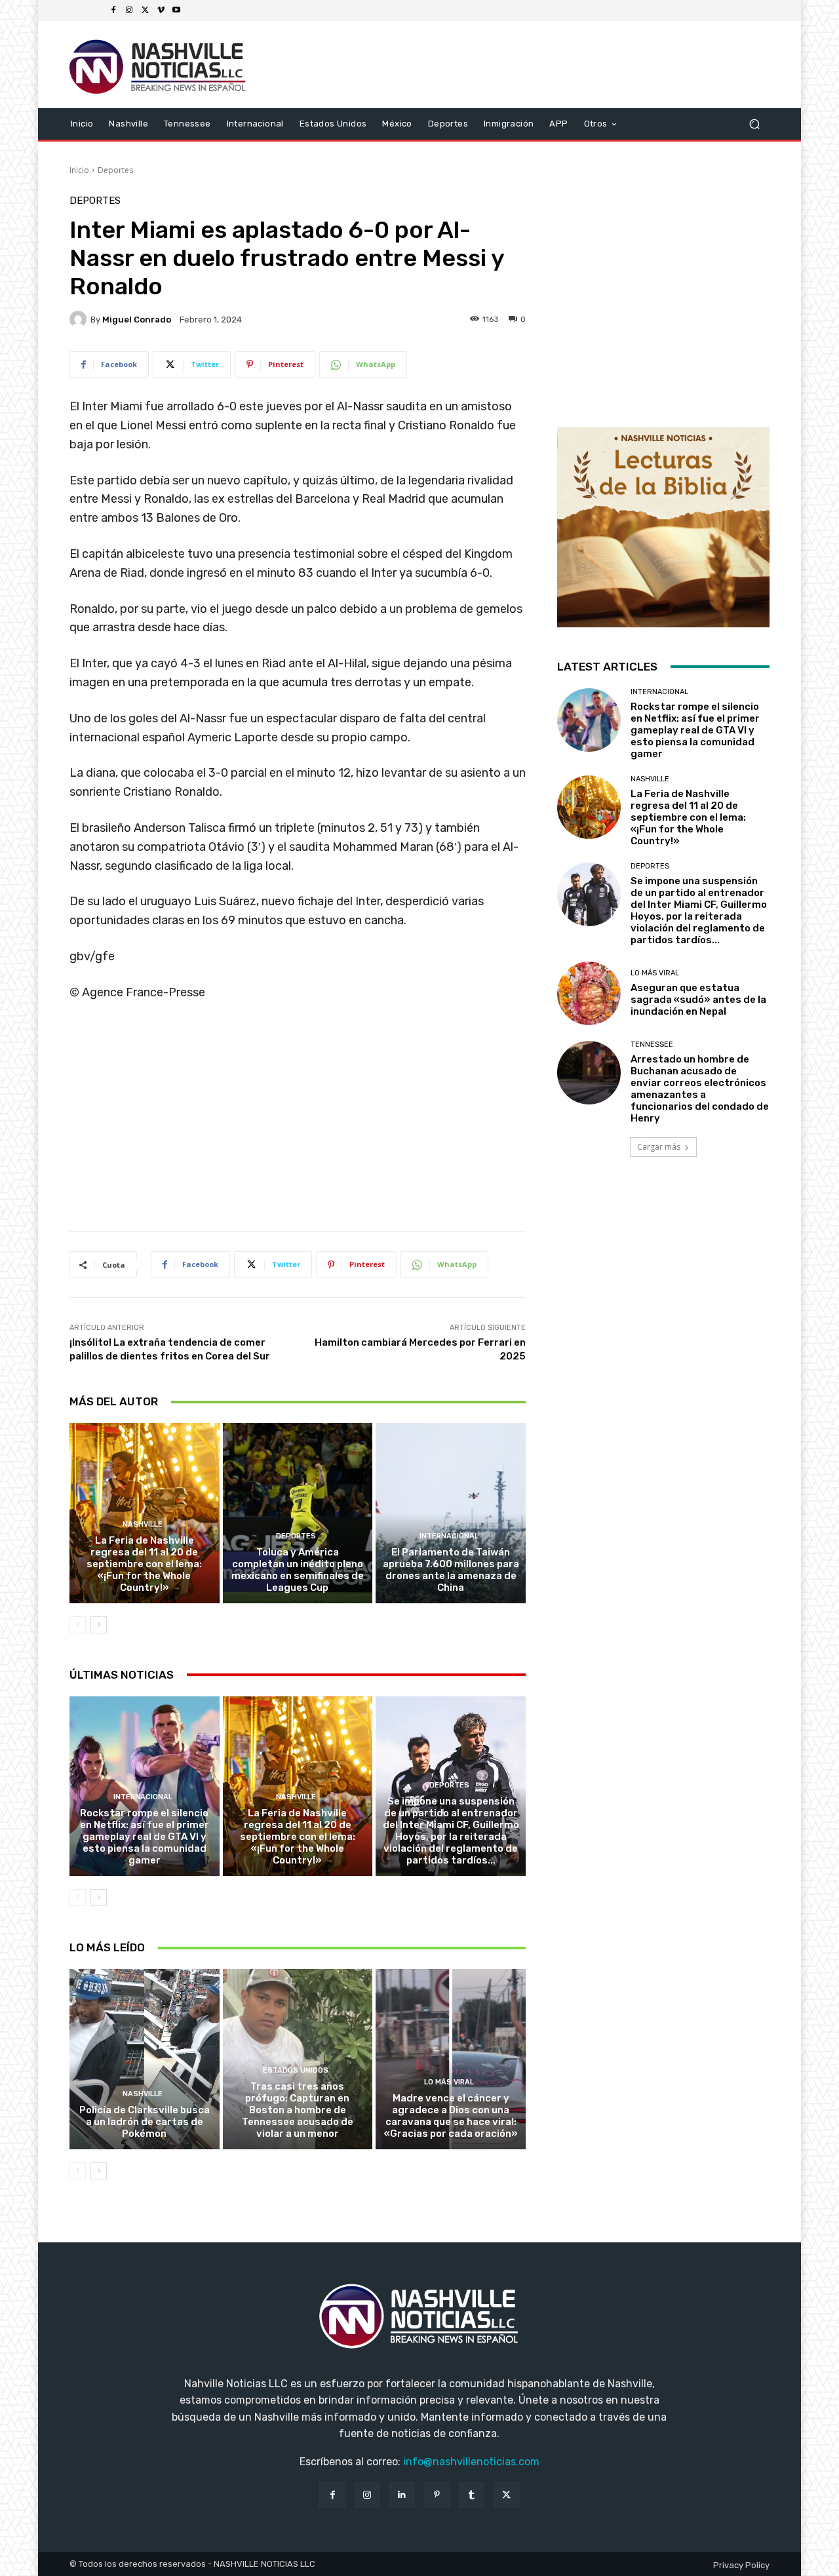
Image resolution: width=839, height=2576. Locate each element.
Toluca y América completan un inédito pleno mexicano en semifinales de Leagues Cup (298, 1570)
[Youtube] (176, 10)
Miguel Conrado (137, 320)
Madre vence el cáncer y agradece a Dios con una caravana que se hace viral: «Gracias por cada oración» (451, 2116)
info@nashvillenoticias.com (471, 2462)
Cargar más (659, 1147)
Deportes (115, 170)
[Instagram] (129, 10)
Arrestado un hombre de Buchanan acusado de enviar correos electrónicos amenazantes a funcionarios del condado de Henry (700, 1089)
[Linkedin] (402, 2495)
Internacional (449, 1536)
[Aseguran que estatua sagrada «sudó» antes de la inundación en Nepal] (589, 993)
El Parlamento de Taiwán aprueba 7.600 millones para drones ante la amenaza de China (451, 1570)
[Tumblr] (472, 2495)
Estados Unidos (296, 2070)
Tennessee (652, 1044)
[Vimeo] (161, 10)
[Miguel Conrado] (80, 319)
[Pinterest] (437, 2495)
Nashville (143, 1524)
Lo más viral (449, 2082)
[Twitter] (145, 10)
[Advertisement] (298, 1121)
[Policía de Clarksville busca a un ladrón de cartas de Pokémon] (145, 2059)
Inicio (79, 170)
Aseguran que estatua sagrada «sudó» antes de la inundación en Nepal (698, 1000)
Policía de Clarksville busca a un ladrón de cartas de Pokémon (145, 2122)
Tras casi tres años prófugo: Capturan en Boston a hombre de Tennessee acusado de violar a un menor (298, 2110)
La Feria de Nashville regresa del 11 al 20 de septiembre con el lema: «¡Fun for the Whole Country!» (144, 1564)
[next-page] (99, 1625)
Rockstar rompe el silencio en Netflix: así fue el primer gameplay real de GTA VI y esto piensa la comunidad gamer (145, 1837)
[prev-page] (78, 1625)
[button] (754, 124)
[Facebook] (113, 10)
